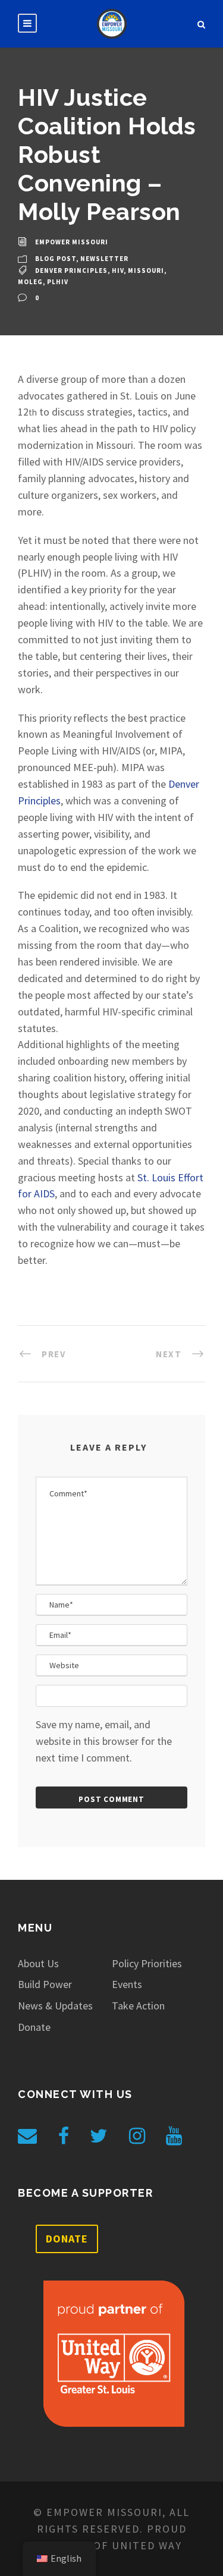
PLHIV (58, 282)
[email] (27, 2136)
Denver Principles (71, 271)
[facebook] (64, 2136)
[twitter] (99, 2136)
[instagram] (137, 2136)
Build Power (45, 1984)
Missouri (146, 271)
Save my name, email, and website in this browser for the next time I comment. (104, 1741)
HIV (118, 271)
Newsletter (104, 259)
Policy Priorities (147, 1963)
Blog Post (56, 259)
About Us (38, 1963)
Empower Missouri (72, 242)
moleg (30, 282)
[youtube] (174, 2136)
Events (127, 1984)
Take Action (138, 2006)
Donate (34, 2027)
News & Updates (55, 2006)
